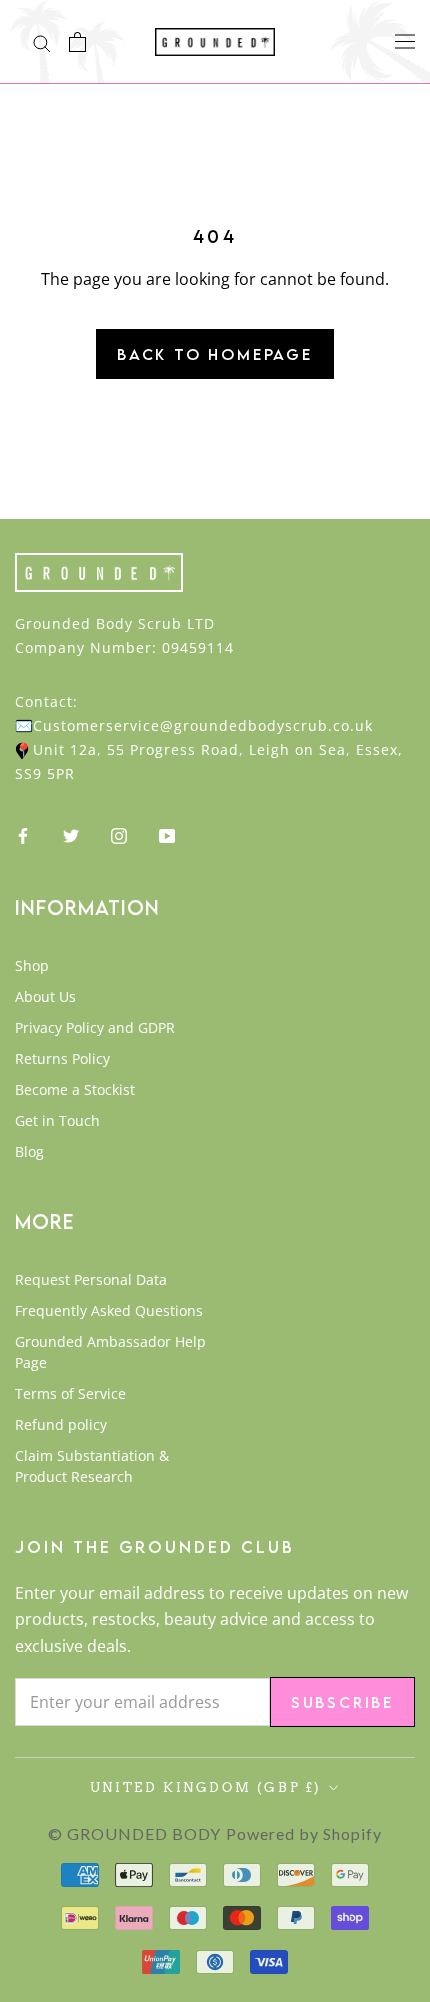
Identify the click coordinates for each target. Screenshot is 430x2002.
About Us (45, 996)
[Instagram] (119, 835)
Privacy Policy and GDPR (95, 1027)
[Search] (42, 42)
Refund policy (61, 1424)
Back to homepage (215, 354)
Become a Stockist (75, 1089)
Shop (32, 965)
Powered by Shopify (304, 1833)
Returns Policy (62, 1058)
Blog (29, 1151)
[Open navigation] (405, 40)
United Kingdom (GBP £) (206, 1787)
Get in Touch (57, 1120)
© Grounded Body (134, 1833)
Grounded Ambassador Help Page (110, 1352)
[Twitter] (71, 835)
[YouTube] (167, 835)
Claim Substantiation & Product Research (92, 1466)
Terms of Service (70, 1393)
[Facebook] (23, 835)
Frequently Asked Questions (109, 1310)
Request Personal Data (91, 1279)
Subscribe (342, 1702)
